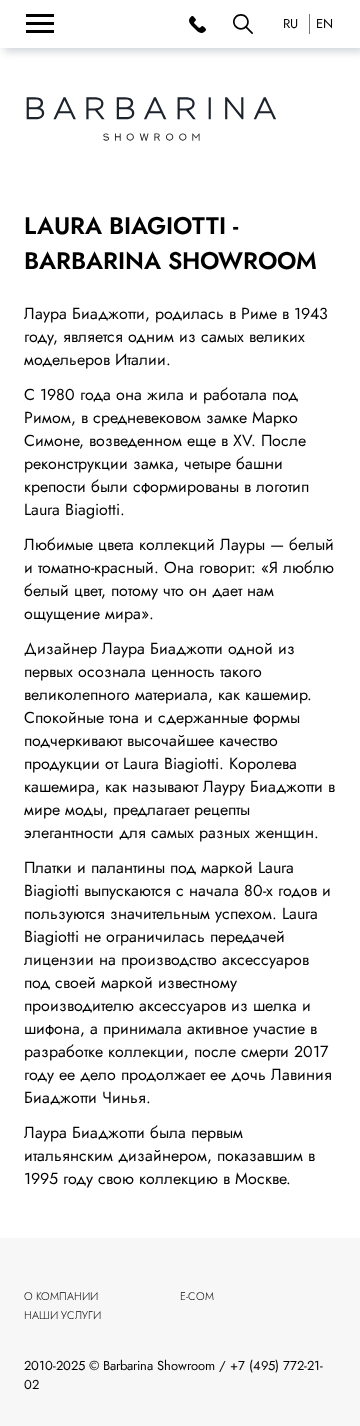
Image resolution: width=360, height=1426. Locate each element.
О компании (61, 1296)
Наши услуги (62, 1315)
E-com (197, 1296)
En (324, 23)
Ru (290, 23)
